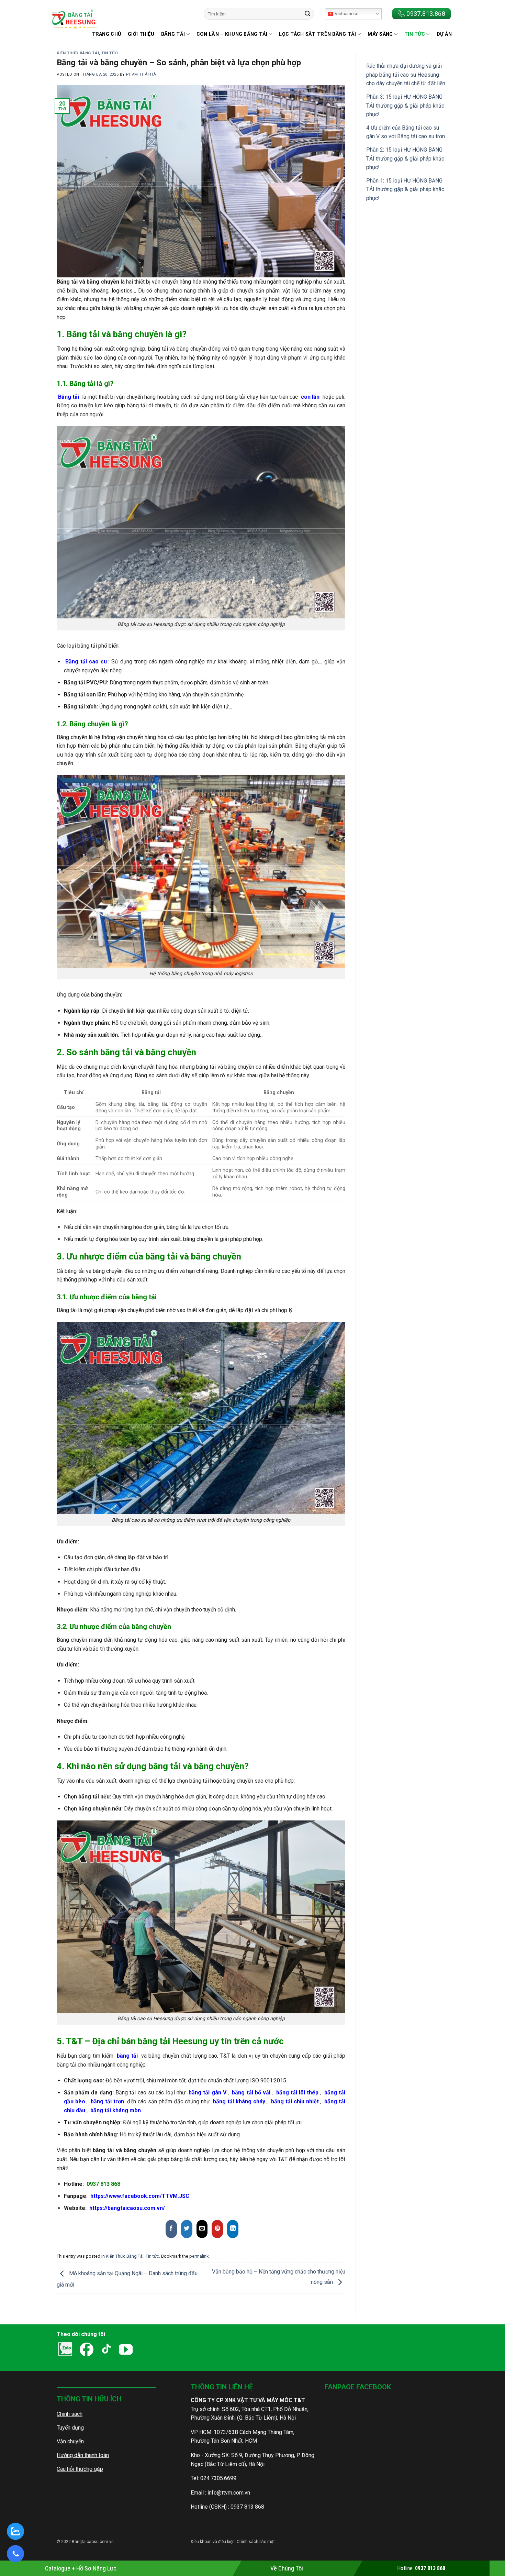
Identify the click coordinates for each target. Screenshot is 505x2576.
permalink (199, 2256)
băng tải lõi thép (298, 2093)
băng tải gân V (207, 2093)
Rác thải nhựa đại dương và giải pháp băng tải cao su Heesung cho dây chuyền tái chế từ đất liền (406, 75)
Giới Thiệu (141, 34)
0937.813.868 (426, 14)
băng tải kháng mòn (116, 2110)
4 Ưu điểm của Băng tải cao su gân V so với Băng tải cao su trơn (406, 132)
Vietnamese (346, 14)
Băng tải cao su (86, 662)
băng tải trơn (107, 2101)
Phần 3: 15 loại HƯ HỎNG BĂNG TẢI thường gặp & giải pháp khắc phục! (405, 106)
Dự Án (444, 34)
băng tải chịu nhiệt (295, 2101)
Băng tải (69, 397)
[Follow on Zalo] (152, 2350)
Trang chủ (107, 34)
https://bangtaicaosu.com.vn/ (127, 2208)
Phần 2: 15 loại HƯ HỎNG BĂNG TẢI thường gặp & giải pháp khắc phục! (405, 158)
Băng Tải (173, 34)
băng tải (127, 2056)
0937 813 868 (103, 2184)
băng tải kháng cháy (239, 2101)
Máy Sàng (380, 34)
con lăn (310, 397)
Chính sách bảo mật (255, 2542)
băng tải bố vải (251, 2093)
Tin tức (415, 34)
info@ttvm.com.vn (229, 2493)
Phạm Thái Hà (141, 74)
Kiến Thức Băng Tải (78, 53)
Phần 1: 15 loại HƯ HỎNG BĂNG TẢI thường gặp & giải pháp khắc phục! (405, 189)
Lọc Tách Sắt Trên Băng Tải (318, 34)
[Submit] (307, 14)
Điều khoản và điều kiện (213, 2542)
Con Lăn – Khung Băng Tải (232, 34)
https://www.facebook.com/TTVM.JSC (140, 2196)
